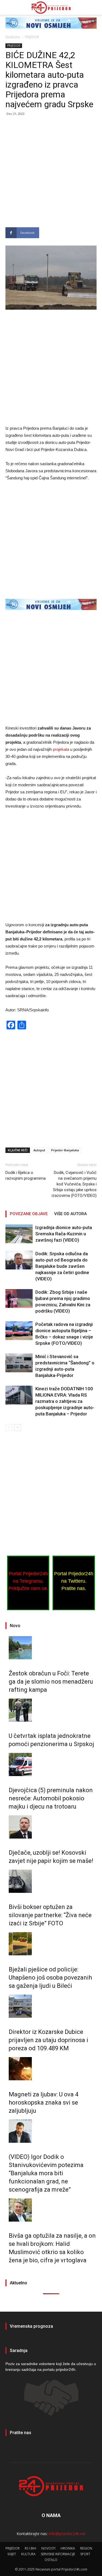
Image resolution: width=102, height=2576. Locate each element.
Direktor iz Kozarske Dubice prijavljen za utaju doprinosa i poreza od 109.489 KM (48, 2040)
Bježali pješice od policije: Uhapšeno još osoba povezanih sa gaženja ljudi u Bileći (50, 1978)
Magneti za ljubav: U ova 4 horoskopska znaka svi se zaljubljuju (44, 2103)
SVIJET (12, 2554)
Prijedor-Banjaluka (65, 1150)
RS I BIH (30, 2548)
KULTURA (28, 2554)
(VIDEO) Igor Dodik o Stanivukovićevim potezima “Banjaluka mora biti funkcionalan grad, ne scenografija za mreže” (46, 2173)
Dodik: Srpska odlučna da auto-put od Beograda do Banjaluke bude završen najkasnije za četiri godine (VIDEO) (62, 1266)
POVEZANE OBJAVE (29, 1214)
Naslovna (13, 37)
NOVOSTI (48, 2548)
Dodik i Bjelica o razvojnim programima (26, 1175)
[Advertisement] (51, 174)
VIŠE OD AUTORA (70, 1214)
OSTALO (51, 2560)
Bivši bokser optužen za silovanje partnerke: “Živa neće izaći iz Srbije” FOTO (50, 1915)
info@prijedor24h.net (67, 2534)
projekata (61, 749)
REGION (86, 2548)
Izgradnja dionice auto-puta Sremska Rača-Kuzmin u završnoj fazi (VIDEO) (64, 1234)
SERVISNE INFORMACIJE (58, 2554)
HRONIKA (68, 2548)
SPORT (85, 2554)
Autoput (39, 1150)
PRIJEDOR (32, 37)
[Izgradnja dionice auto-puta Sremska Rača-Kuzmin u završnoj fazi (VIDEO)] (19, 1234)
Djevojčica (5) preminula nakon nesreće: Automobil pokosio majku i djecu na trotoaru (51, 1798)
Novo (15, 1626)
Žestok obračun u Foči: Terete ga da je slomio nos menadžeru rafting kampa (51, 1682)
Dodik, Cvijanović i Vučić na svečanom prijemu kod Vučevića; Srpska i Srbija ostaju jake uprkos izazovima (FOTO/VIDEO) (74, 1184)
